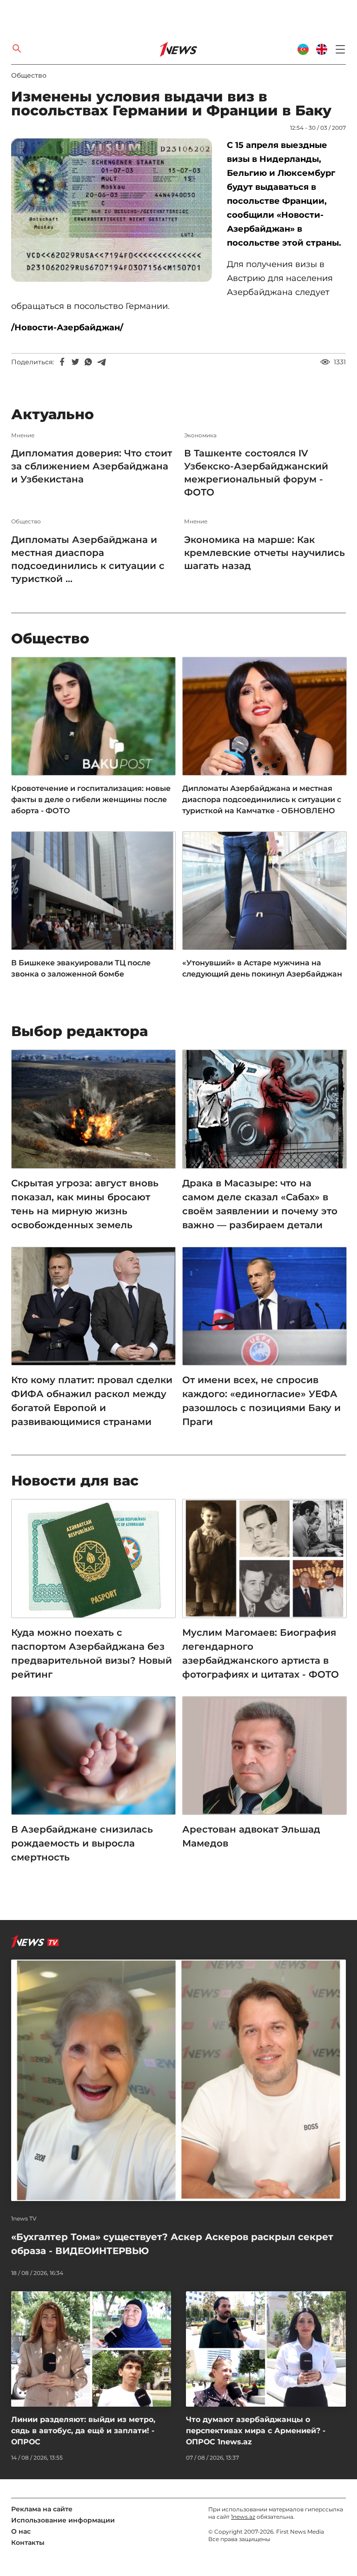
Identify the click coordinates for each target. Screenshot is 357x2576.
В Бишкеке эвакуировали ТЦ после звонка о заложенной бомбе (81, 968)
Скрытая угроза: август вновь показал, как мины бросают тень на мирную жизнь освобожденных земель (85, 1204)
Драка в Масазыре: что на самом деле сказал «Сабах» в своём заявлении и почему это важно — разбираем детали (260, 1204)
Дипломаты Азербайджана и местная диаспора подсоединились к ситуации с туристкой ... (88, 559)
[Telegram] (101, 362)
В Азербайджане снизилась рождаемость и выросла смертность (82, 1843)
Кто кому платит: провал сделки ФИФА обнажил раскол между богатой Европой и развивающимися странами (92, 1401)
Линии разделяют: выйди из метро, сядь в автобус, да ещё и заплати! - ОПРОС (83, 2431)
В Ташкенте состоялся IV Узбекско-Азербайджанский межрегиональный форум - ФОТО (256, 473)
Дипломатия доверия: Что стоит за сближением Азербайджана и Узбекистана (92, 466)
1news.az (243, 2517)
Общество (29, 75)
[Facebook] (62, 362)
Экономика (200, 435)
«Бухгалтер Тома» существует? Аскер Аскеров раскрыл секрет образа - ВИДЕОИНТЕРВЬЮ (172, 2244)
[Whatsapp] (88, 362)
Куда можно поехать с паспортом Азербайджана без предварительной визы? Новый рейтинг (92, 1653)
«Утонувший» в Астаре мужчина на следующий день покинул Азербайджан (262, 968)
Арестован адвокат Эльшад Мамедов (251, 1836)
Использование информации (63, 2520)
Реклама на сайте (42, 2509)
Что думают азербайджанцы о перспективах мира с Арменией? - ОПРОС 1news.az (256, 2431)
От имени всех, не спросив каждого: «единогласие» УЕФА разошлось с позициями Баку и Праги (261, 1401)
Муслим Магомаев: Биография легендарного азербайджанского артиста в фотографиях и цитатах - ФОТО (261, 1653)
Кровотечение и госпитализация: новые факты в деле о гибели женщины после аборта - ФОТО (91, 800)
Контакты (28, 2543)
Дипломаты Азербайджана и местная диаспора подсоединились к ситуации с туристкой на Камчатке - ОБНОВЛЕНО (262, 800)
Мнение (23, 435)
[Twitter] (75, 362)
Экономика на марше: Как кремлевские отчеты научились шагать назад (264, 553)
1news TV (24, 2219)
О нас (21, 2531)
